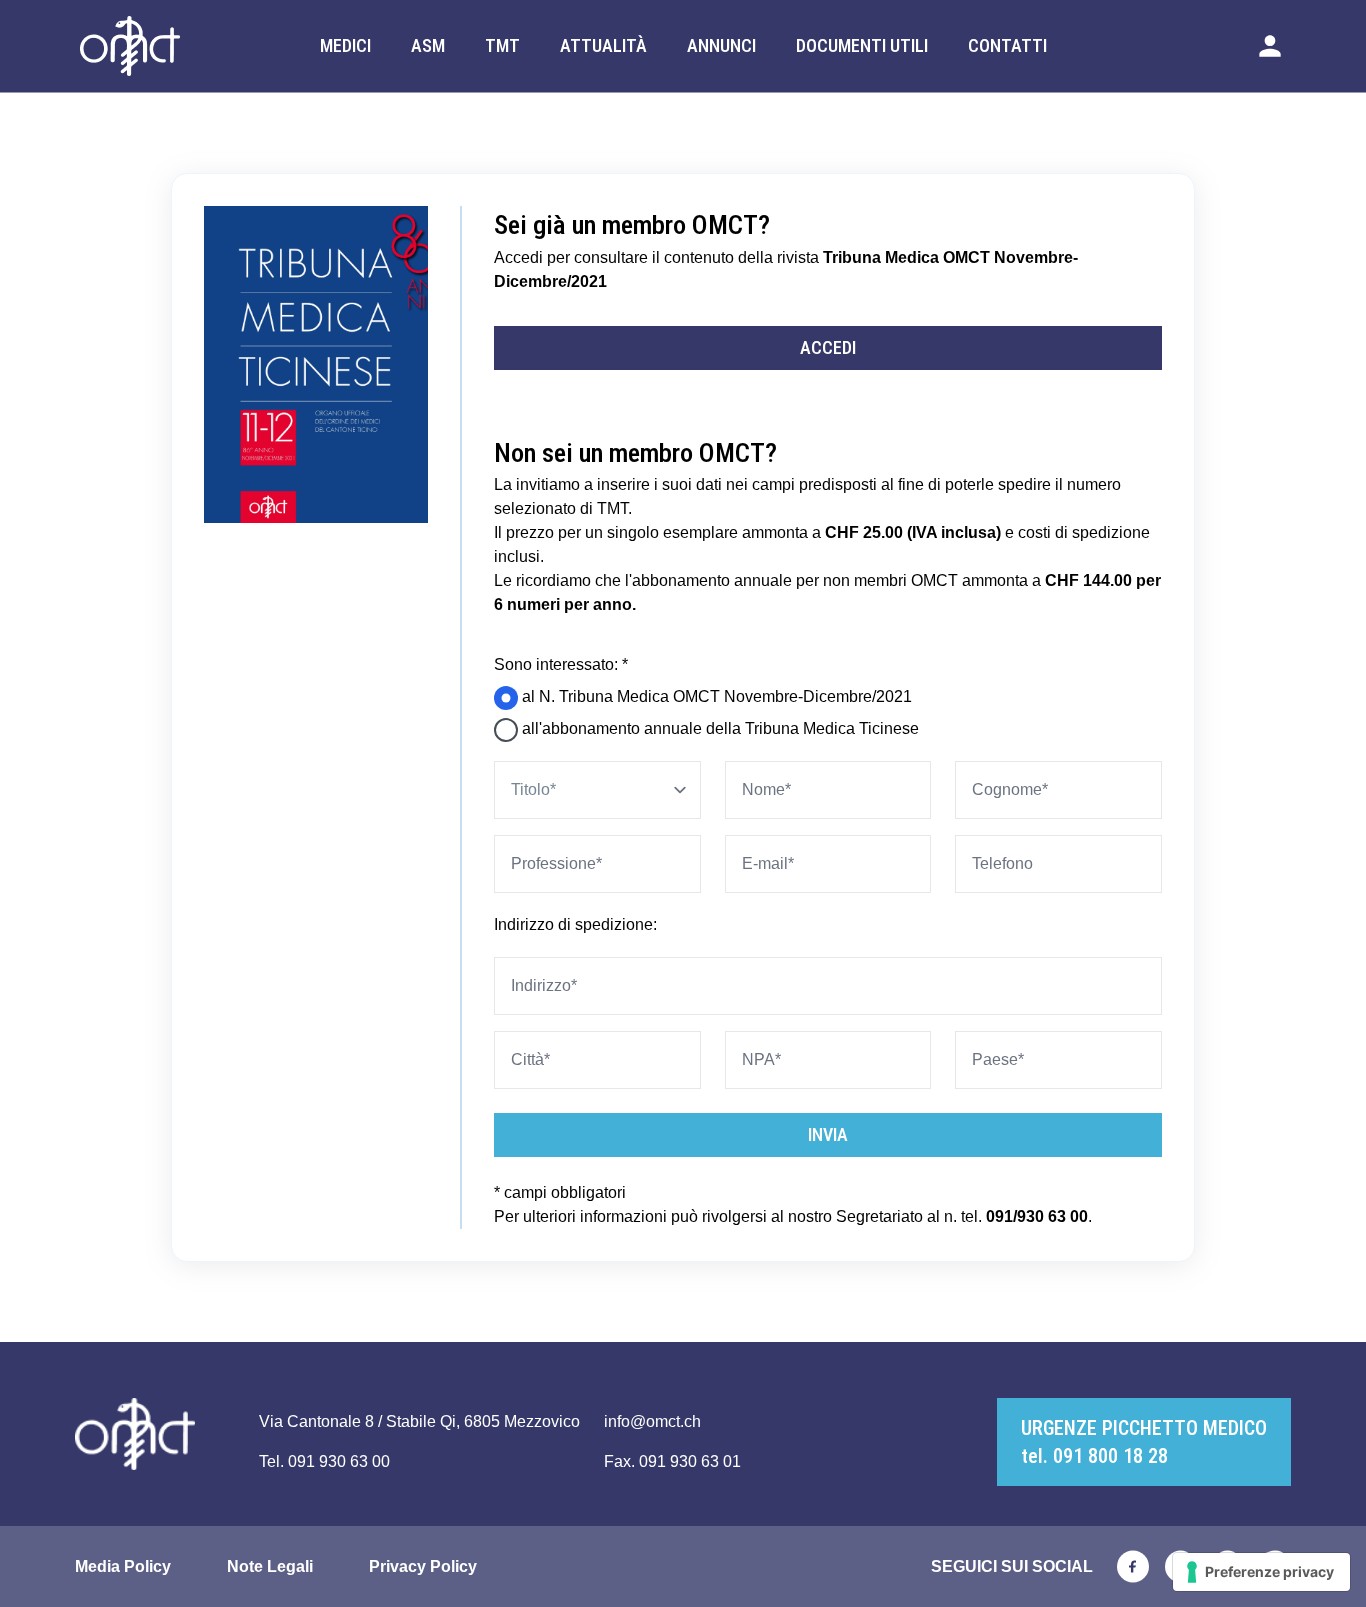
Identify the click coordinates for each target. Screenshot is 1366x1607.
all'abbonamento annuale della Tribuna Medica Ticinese (718, 728)
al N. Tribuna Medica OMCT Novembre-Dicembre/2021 (715, 696)
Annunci (721, 45)
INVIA (828, 1134)
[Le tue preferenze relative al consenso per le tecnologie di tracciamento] (1261, 1572)
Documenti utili (862, 45)
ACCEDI (828, 347)
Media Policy (123, 1566)
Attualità (603, 45)
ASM (428, 45)
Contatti (1007, 45)
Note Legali (270, 1566)
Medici (345, 45)
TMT (502, 45)
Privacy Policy (423, 1566)
